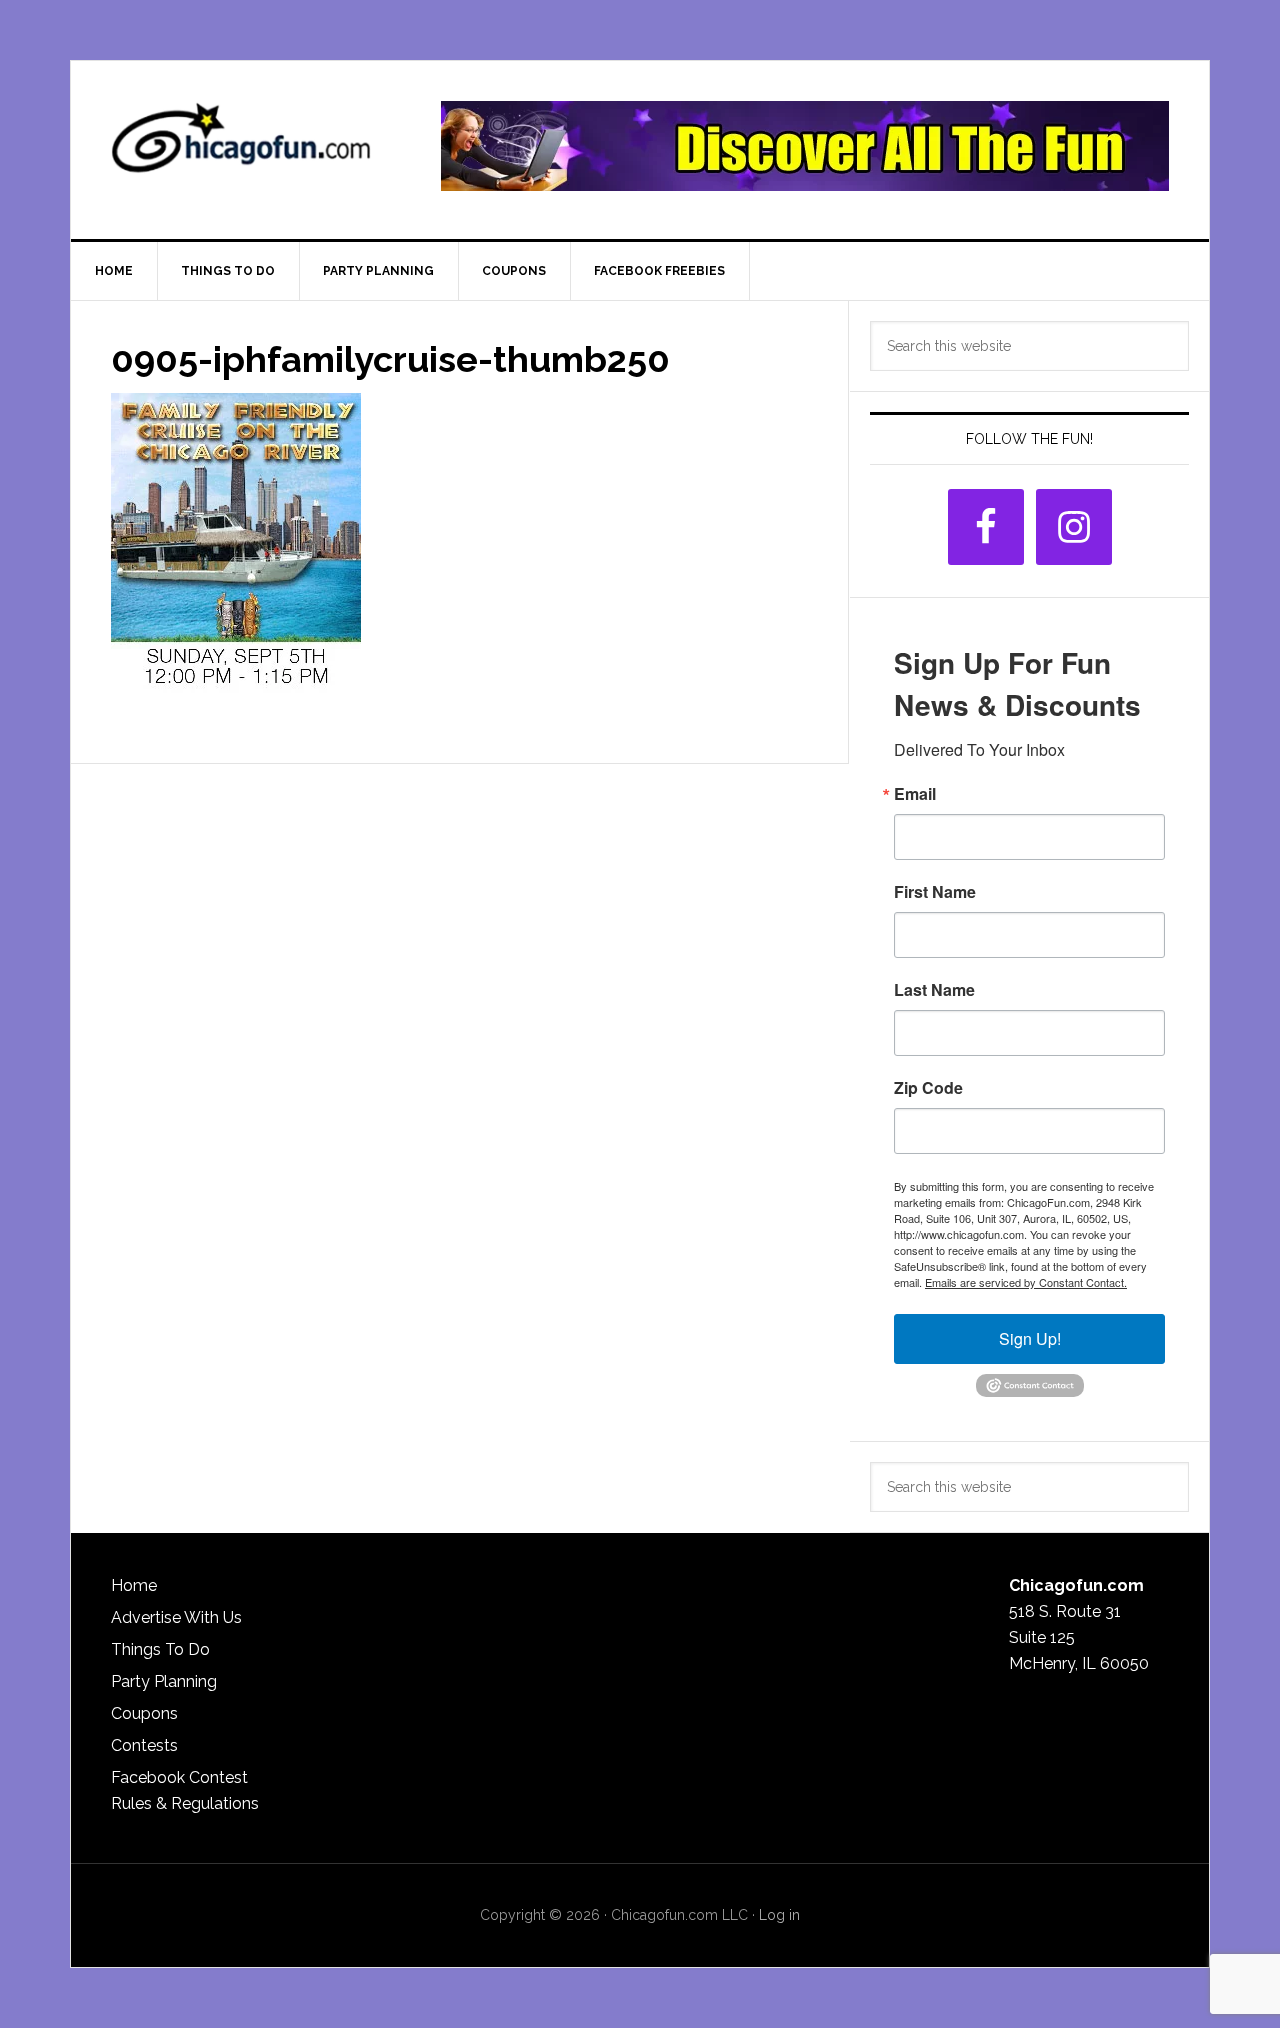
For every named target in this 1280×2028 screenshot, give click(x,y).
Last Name (934, 990)
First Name (935, 892)
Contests (144, 1745)
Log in (779, 1915)
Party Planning (164, 1681)
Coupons (144, 1713)
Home (134, 1585)
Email (915, 794)
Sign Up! (1030, 1338)
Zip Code (928, 1088)
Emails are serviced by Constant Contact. (1026, 1282)
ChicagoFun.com (241, 146)
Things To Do (160, 1649)
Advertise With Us (176, 1617)
